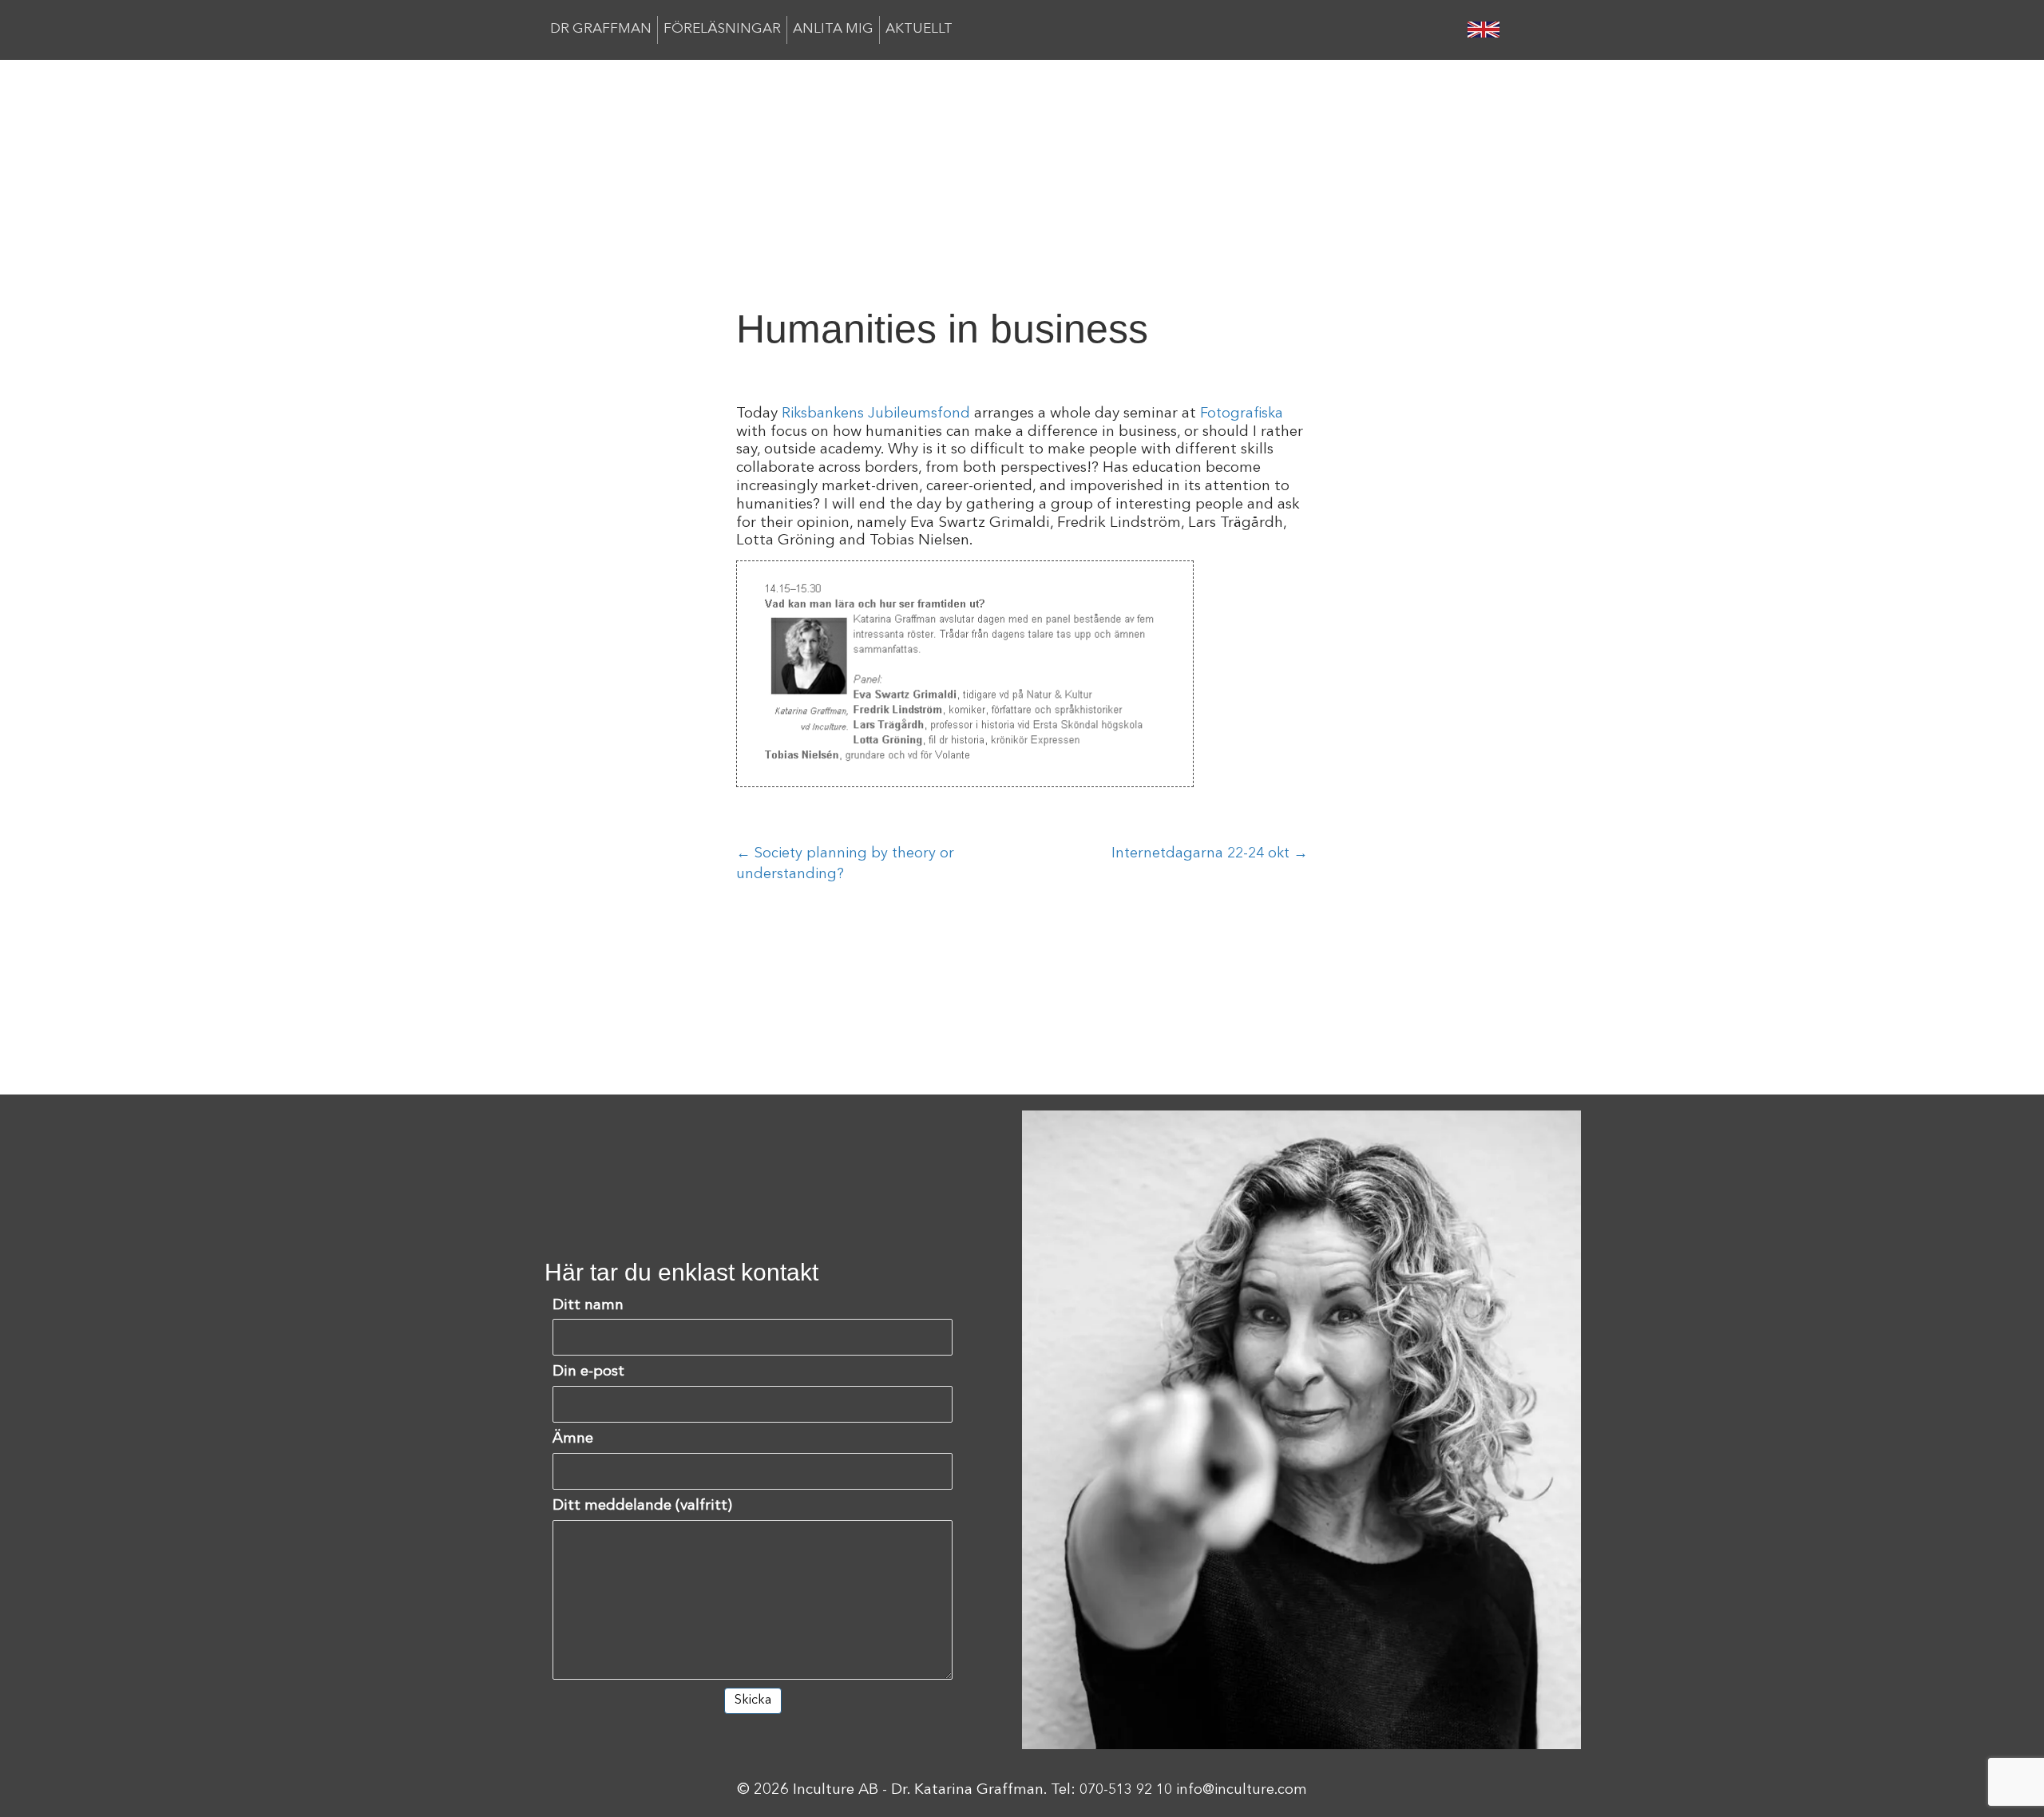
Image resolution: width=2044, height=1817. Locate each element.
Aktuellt (919, 29)
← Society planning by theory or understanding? (845, 864)
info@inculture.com (1242, 1790)
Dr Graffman (601, 29)
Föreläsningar (722, 29)
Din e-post (588, 1372)
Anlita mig (833, 29)
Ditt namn (588, 1306)
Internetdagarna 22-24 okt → (1210, 853)
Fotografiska (1242, 414)
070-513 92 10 (1126, 1790)
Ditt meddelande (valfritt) (642, 1506)
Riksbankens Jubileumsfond (876, 414)
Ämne (573, 1439)
